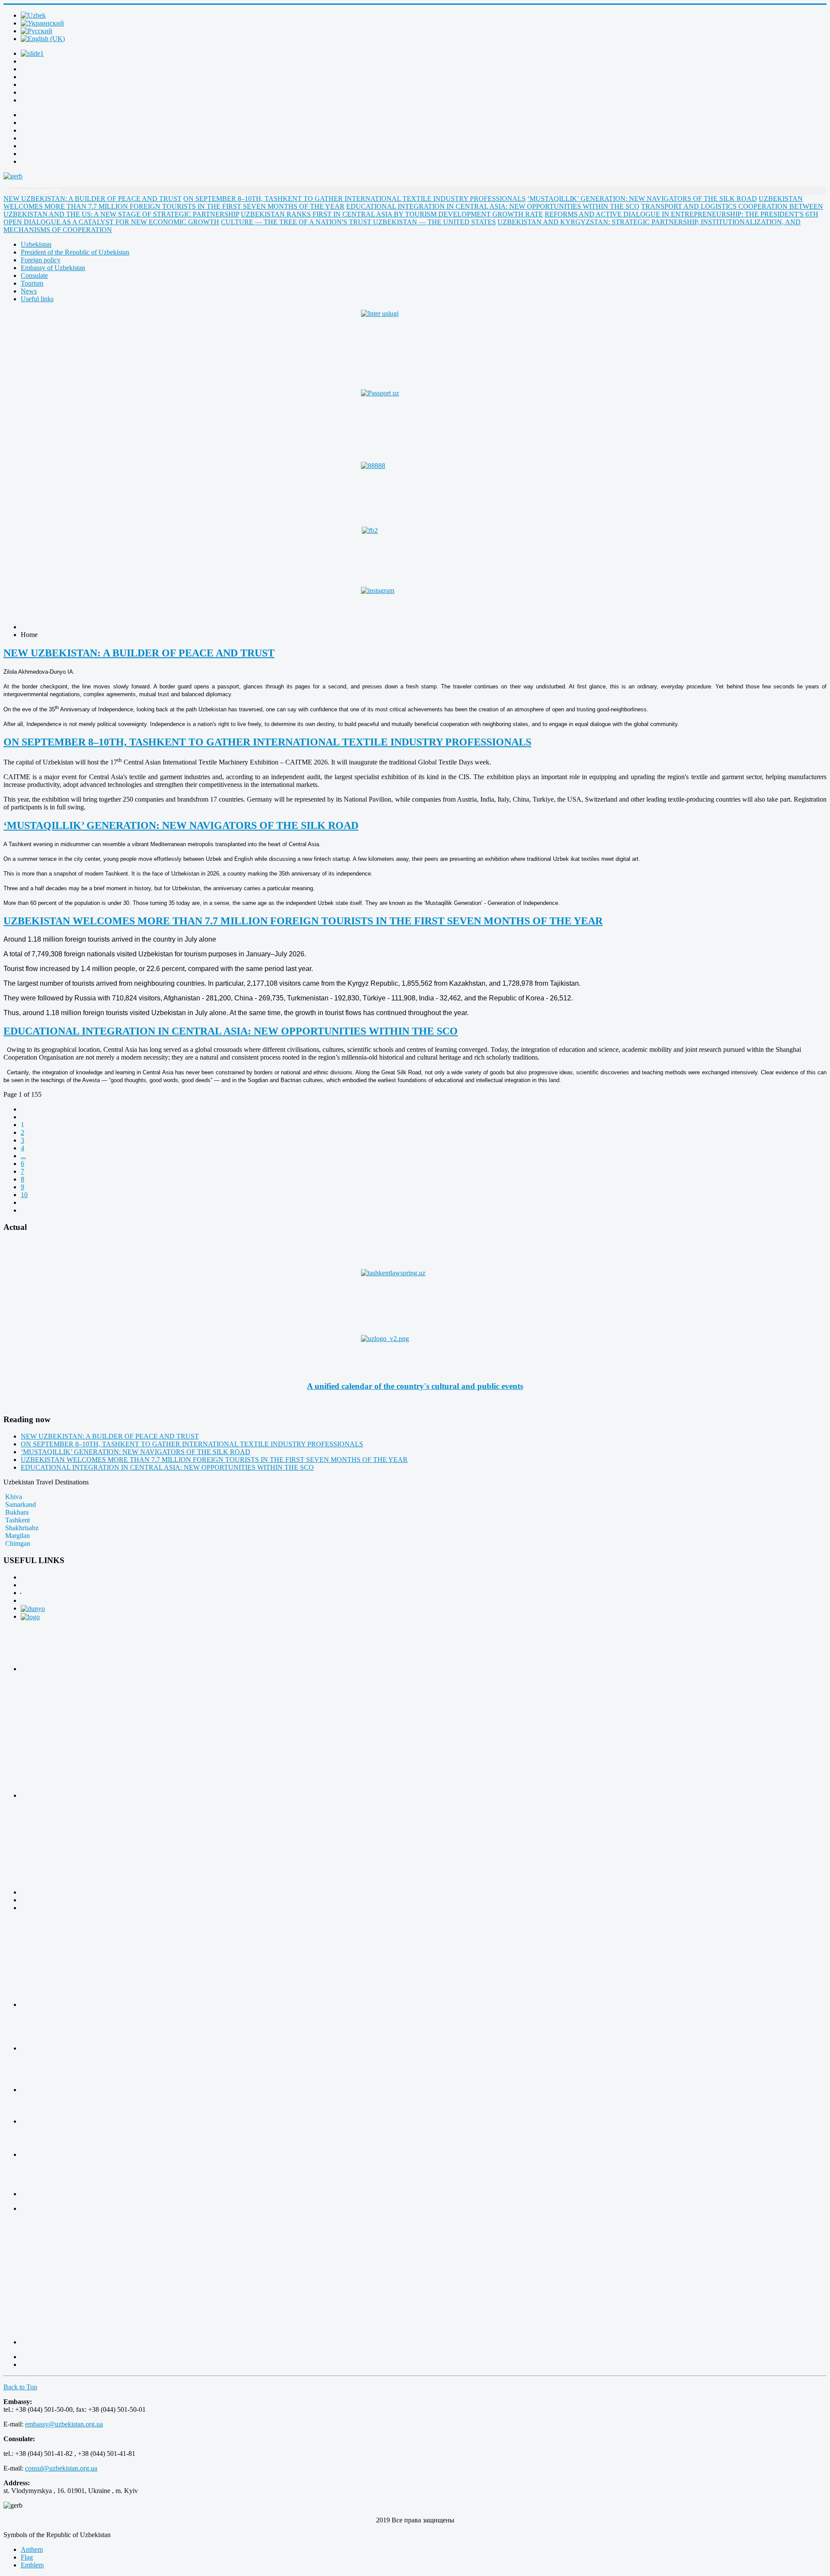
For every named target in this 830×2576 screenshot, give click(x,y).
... (23, 1156)
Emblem (32, 2565)
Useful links (37, 299)
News (29, 291)
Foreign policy (41, 260)
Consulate (34, 275)
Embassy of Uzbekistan (53, 268)
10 (24, 1195)
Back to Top (20, 2387)
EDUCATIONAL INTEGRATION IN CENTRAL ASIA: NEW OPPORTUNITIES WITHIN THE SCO (231, 1031)
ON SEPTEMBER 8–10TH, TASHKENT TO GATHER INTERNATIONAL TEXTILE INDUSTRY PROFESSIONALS (267, 742)
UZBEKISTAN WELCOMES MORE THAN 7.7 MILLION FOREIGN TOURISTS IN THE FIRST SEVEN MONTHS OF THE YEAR (303, 921)
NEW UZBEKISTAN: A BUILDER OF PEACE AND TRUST (139, 653)
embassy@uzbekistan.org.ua (64, 2424)
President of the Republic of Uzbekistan (75, 252)
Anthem (32, 2549)
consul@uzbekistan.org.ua (61, 2468)
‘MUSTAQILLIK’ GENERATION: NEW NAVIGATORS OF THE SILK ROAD (181, 825)
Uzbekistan (36, 244)
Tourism (32, 283)
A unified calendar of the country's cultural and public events (415, 1386)
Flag (27, 2557)
